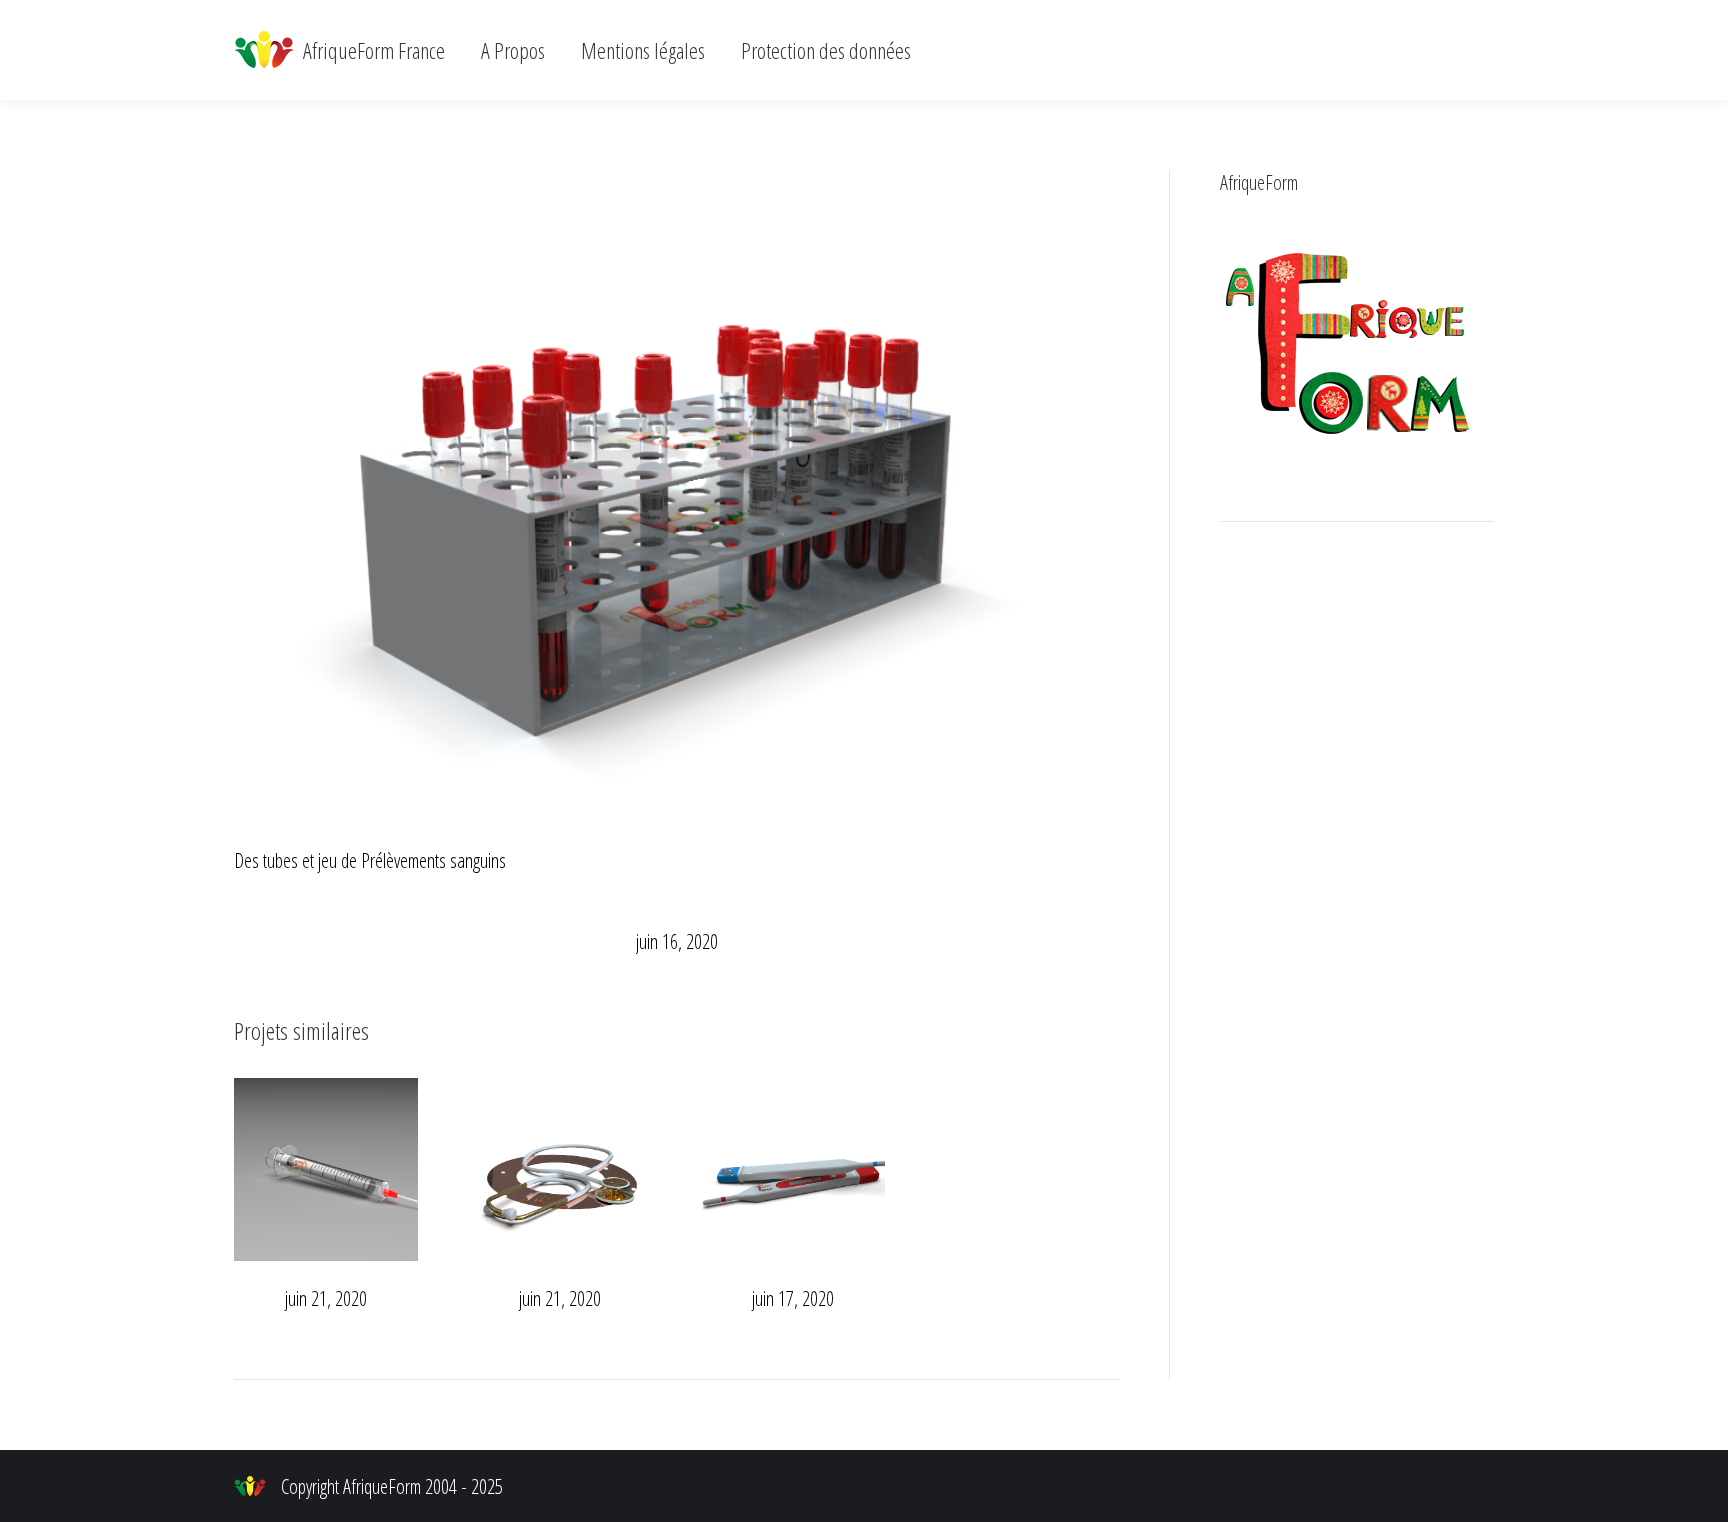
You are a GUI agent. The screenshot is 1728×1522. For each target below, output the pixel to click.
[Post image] (326, 1170)
